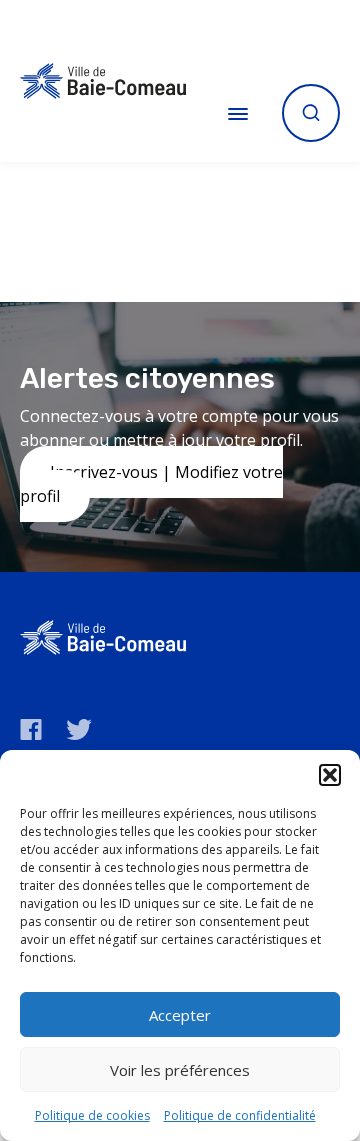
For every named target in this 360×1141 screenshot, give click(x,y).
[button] (330, 775)
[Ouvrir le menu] (238, 113)
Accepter (180, 1015)
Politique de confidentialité (240, 1115)
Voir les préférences (180, 1070)
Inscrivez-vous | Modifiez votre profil (151, 484)
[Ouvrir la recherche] (311, 113)
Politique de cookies (92, 1115)
